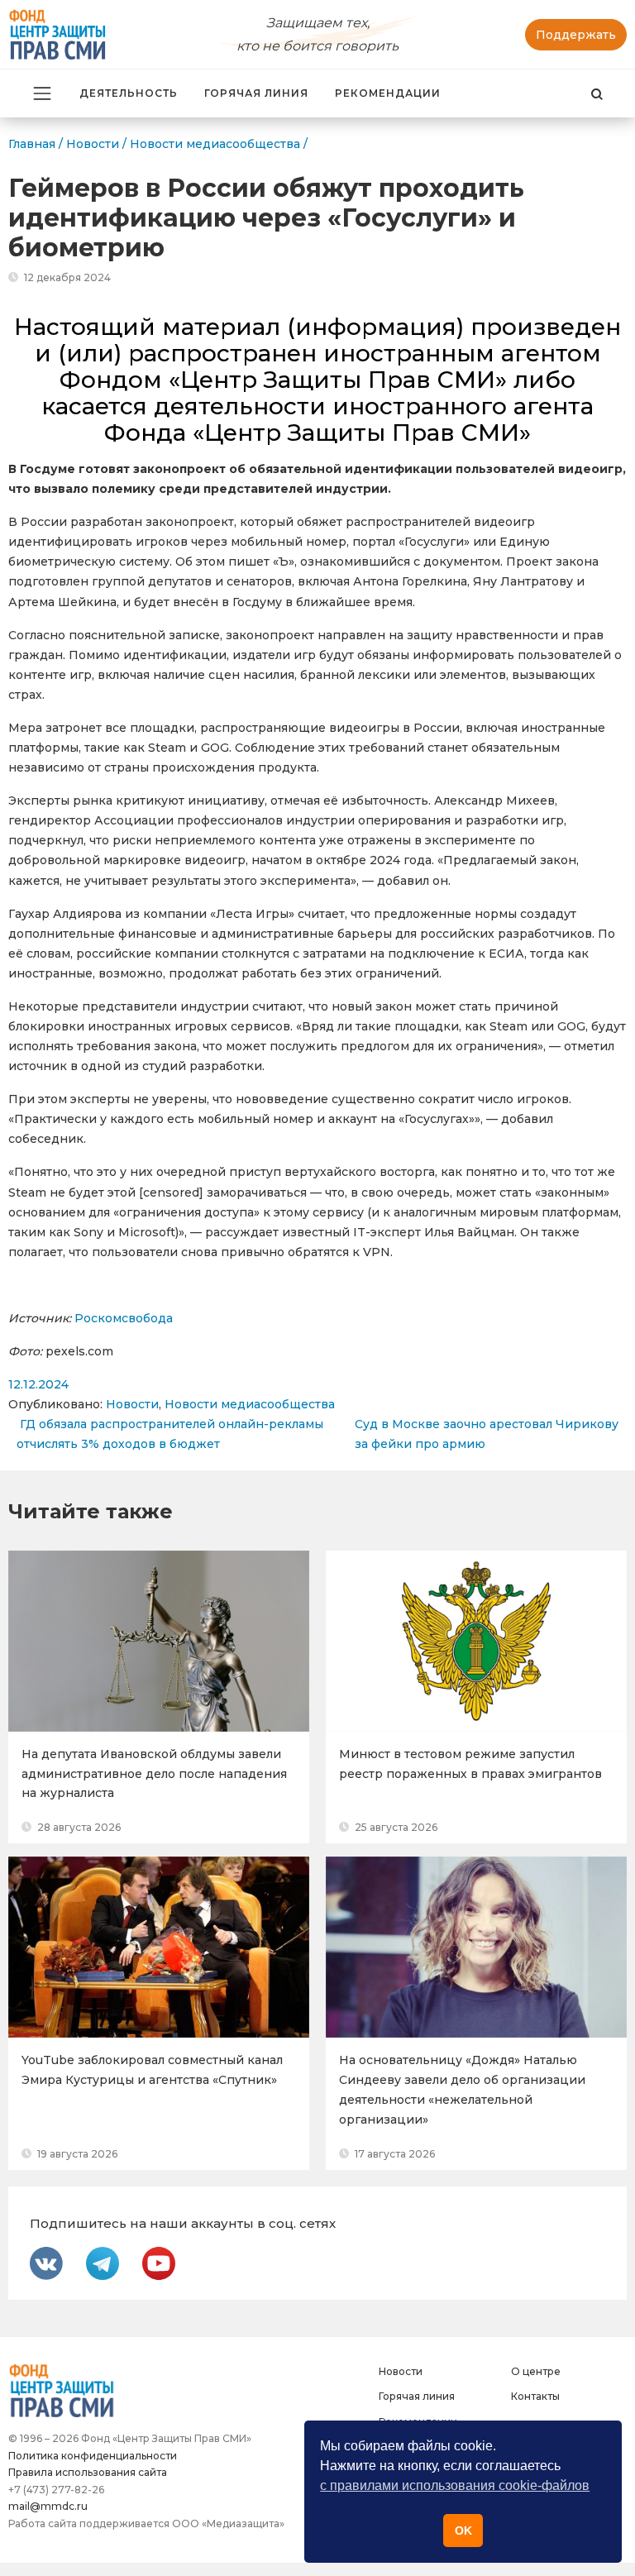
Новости (132, 1404)
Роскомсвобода (124, 1318)
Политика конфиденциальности (93, 2456)
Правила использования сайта (88, 2472)
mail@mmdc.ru (48, 2506)
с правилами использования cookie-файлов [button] (455, 2485)
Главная (32, 144)
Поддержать (576, 35)
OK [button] (463, 2531)
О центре (536, 2371)
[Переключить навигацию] (42, 93)
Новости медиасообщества (250, 1404)
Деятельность (129, 93)
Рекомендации (388, 93)
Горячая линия (256, 93)
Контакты (535, 2396)
